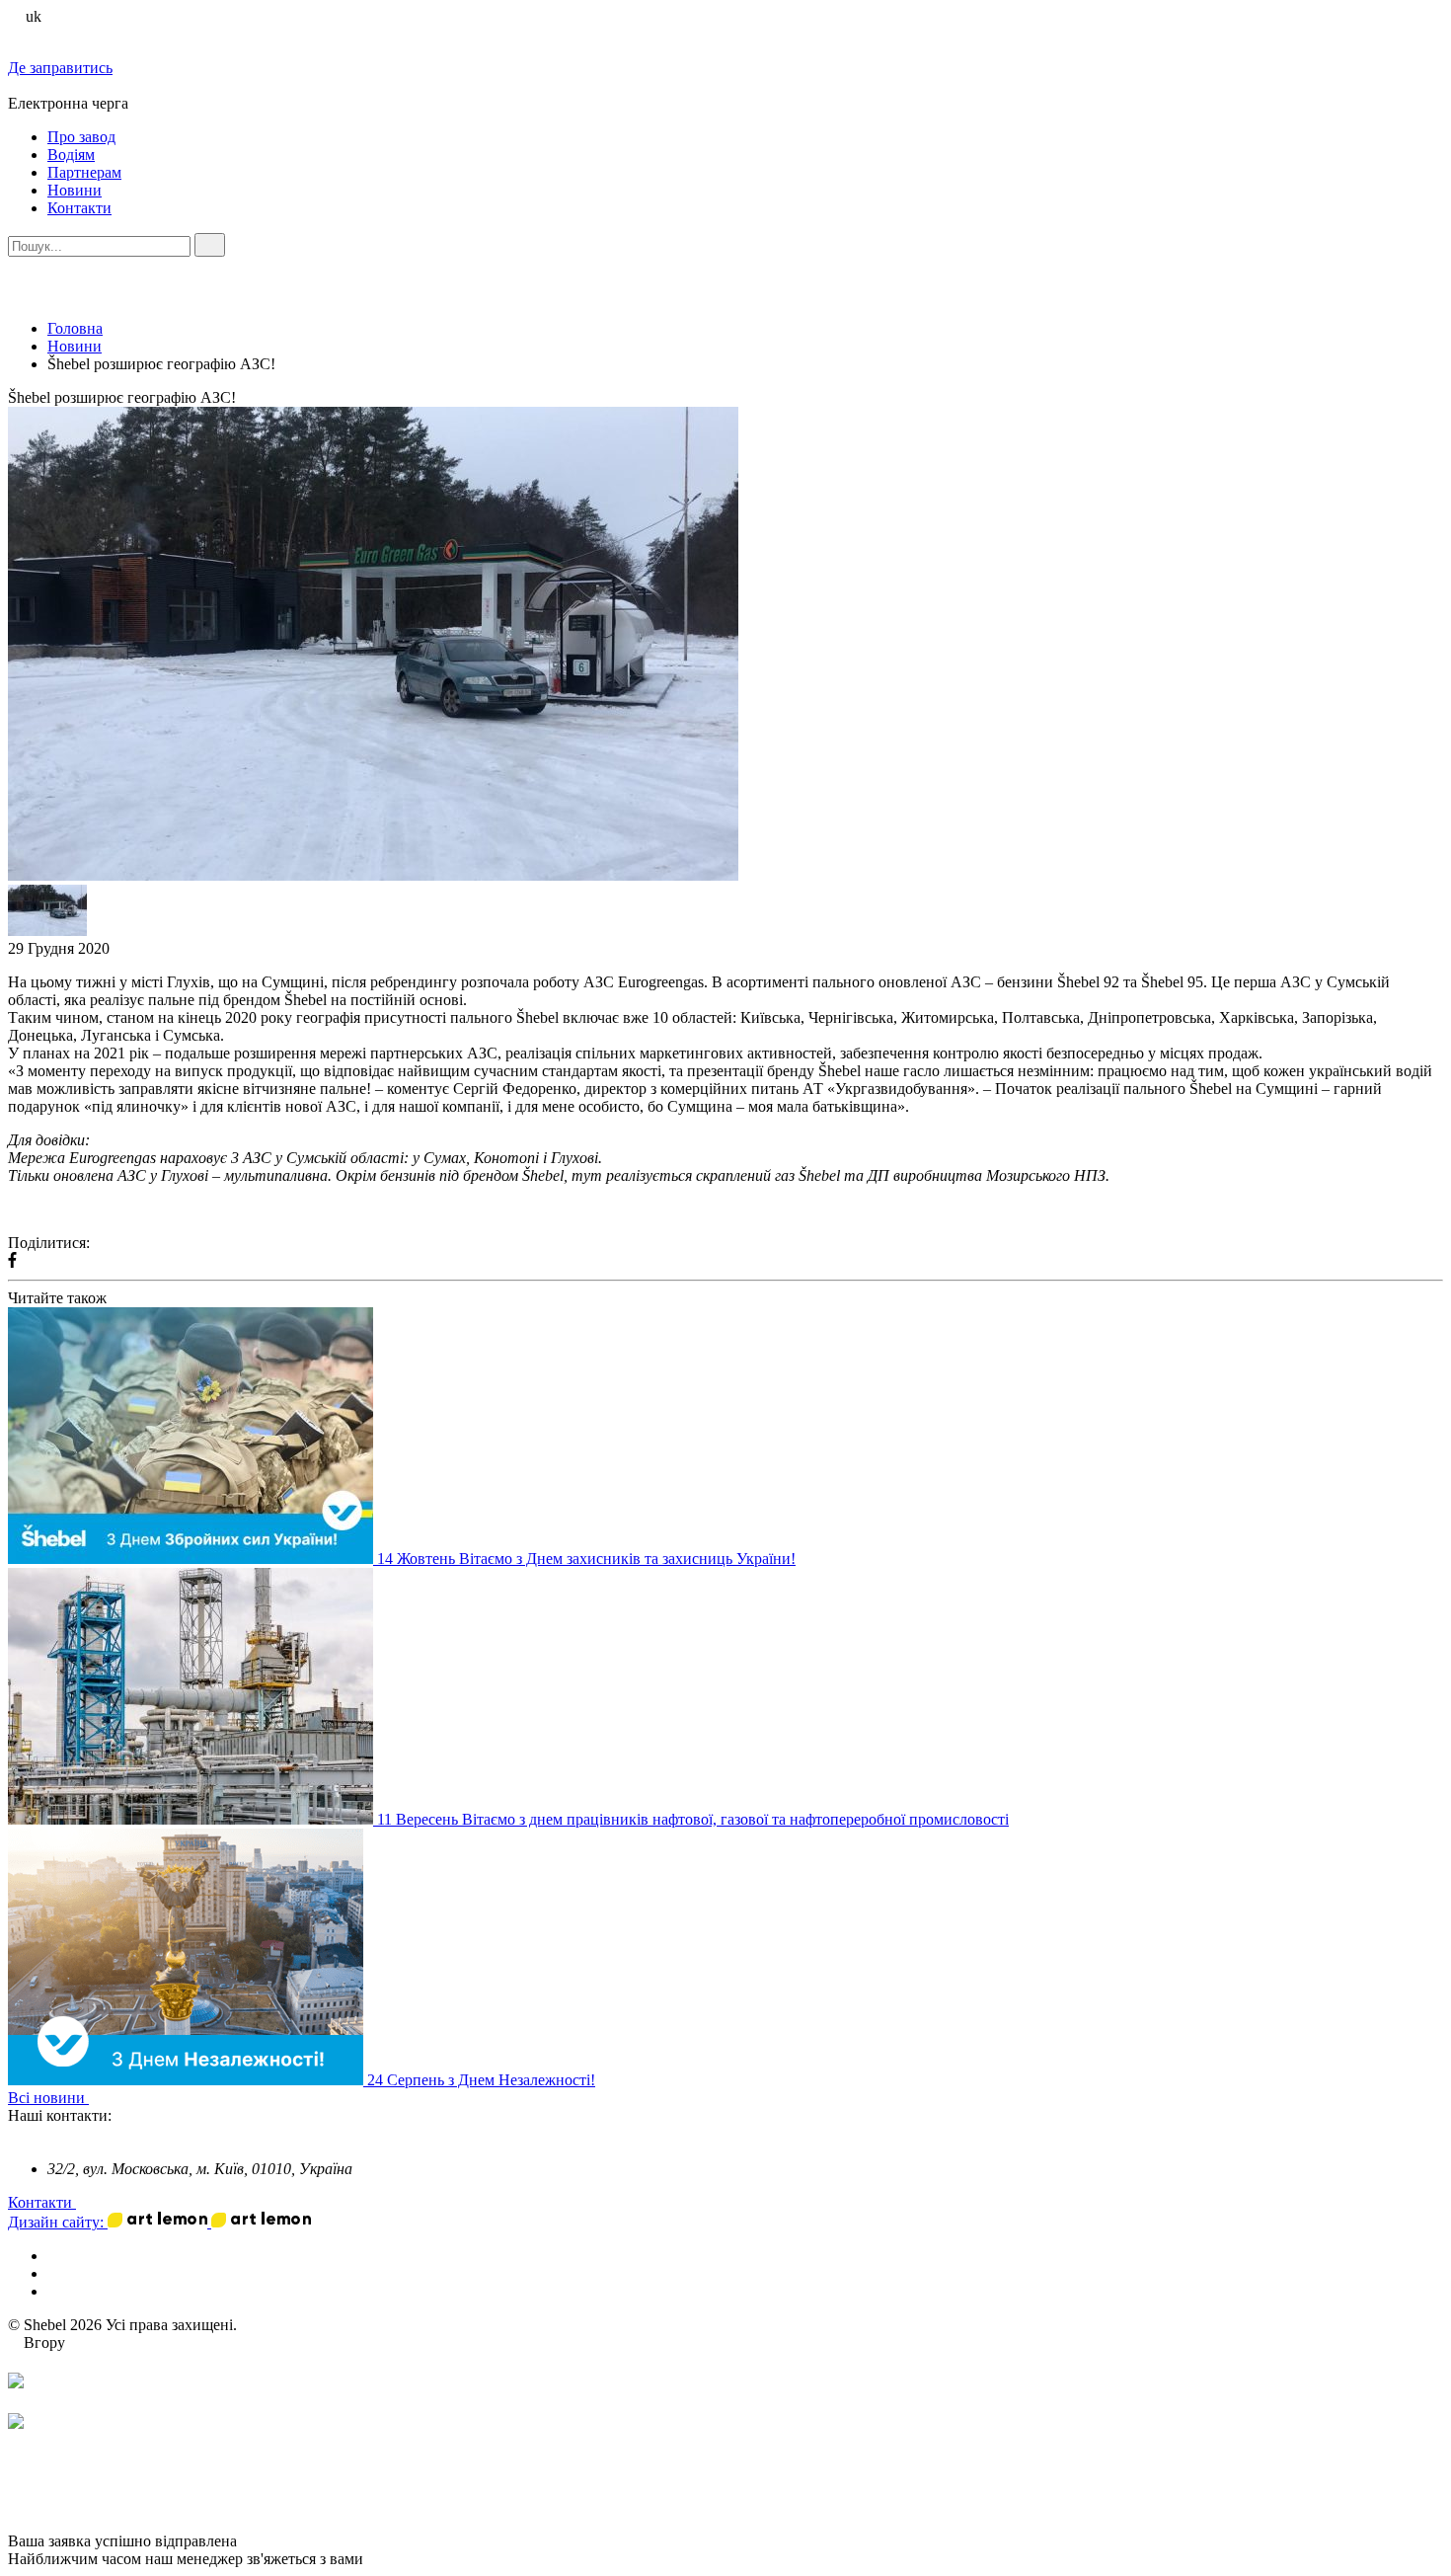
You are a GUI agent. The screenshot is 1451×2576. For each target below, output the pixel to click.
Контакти (79, 208)
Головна (75, 328)
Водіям (71, 155)
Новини (75, 190)
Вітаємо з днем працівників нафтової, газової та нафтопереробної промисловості (735, 1819)
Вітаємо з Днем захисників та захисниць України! (627, 1559)
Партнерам (84, 172)
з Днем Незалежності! (522, 2080)
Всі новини (48, 2098)
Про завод (81, 137)
